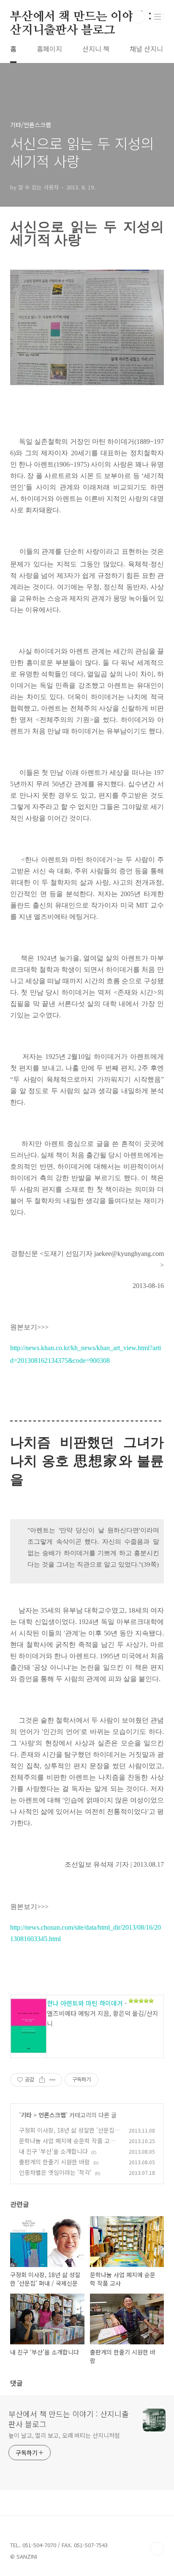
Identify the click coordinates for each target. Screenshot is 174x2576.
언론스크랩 (52, 2115)
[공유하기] (42, 2080)
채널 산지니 (146, 49)
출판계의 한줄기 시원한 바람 (54, 2162)
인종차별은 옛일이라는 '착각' (55, 2172)
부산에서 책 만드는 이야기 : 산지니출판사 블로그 (81, 17)
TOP (157, 2549)
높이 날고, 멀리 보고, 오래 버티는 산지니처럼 (64, 2435)
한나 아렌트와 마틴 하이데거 (85, 2003)
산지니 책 (96, 49)
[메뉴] (158, 16)
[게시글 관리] (53, 2080)
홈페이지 (49, 49)
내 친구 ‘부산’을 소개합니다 (53, 2151)
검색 (139, 17)
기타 (26, 2115)
